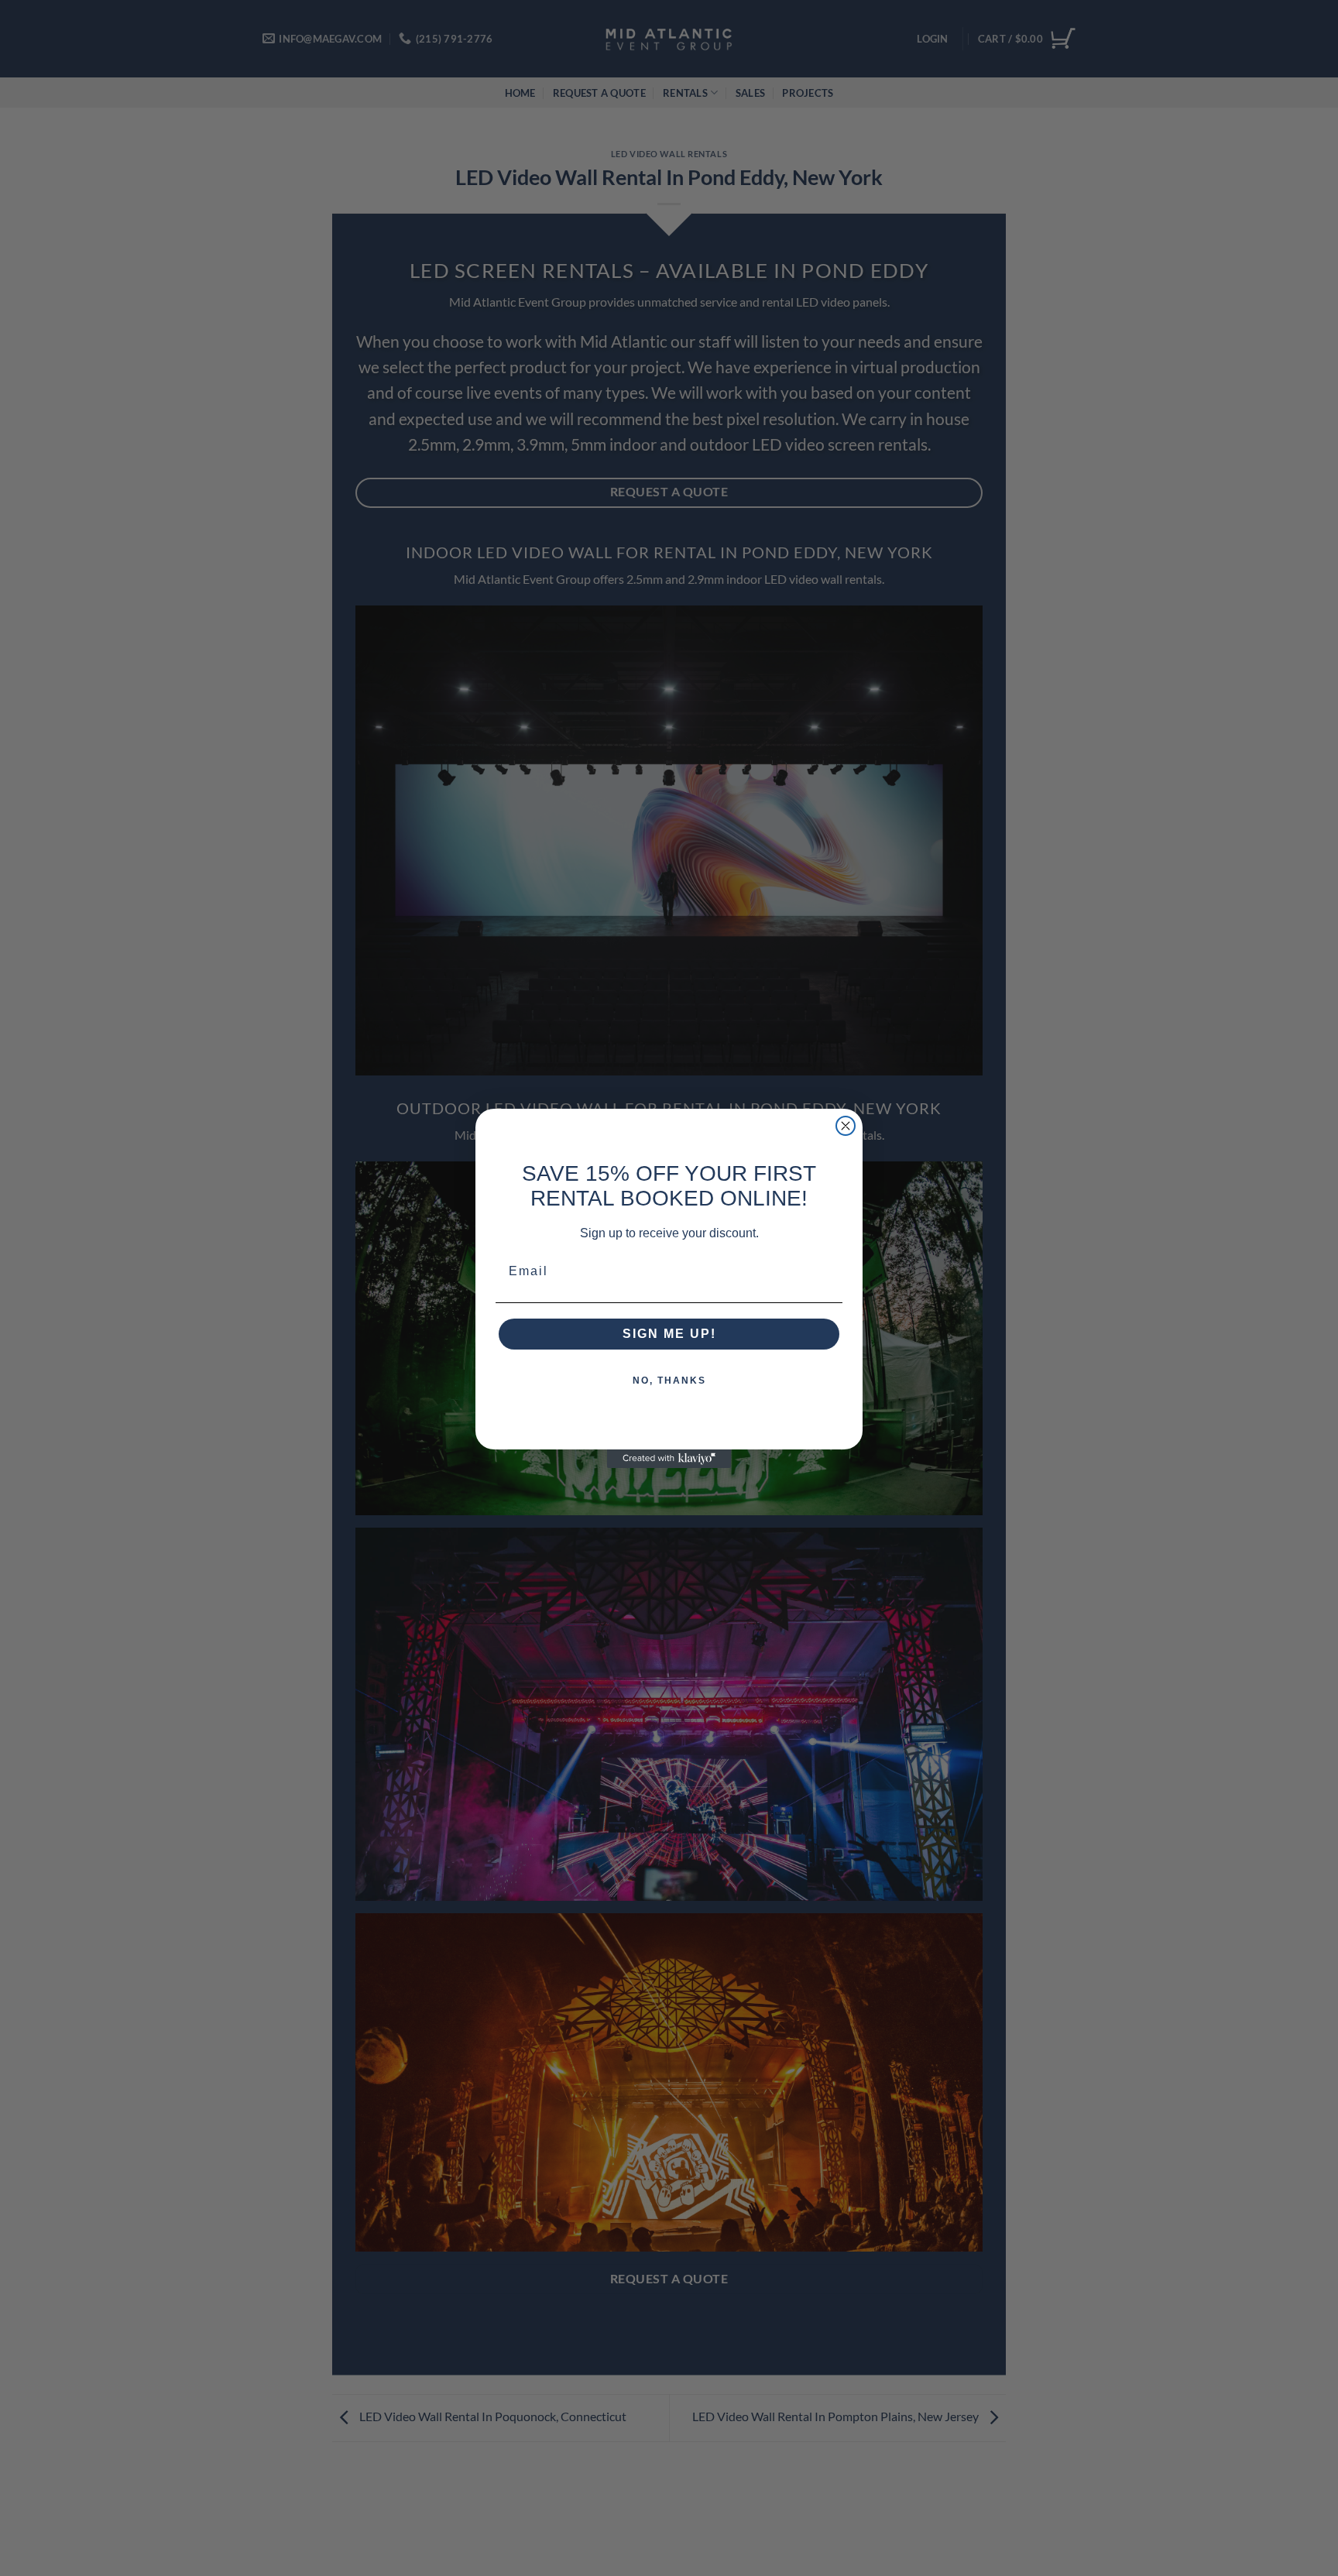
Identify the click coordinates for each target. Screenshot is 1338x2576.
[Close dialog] (846, 1126)
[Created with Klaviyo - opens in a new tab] (669, 1459)
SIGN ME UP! (669, 1334)
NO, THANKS (669, 1381)
